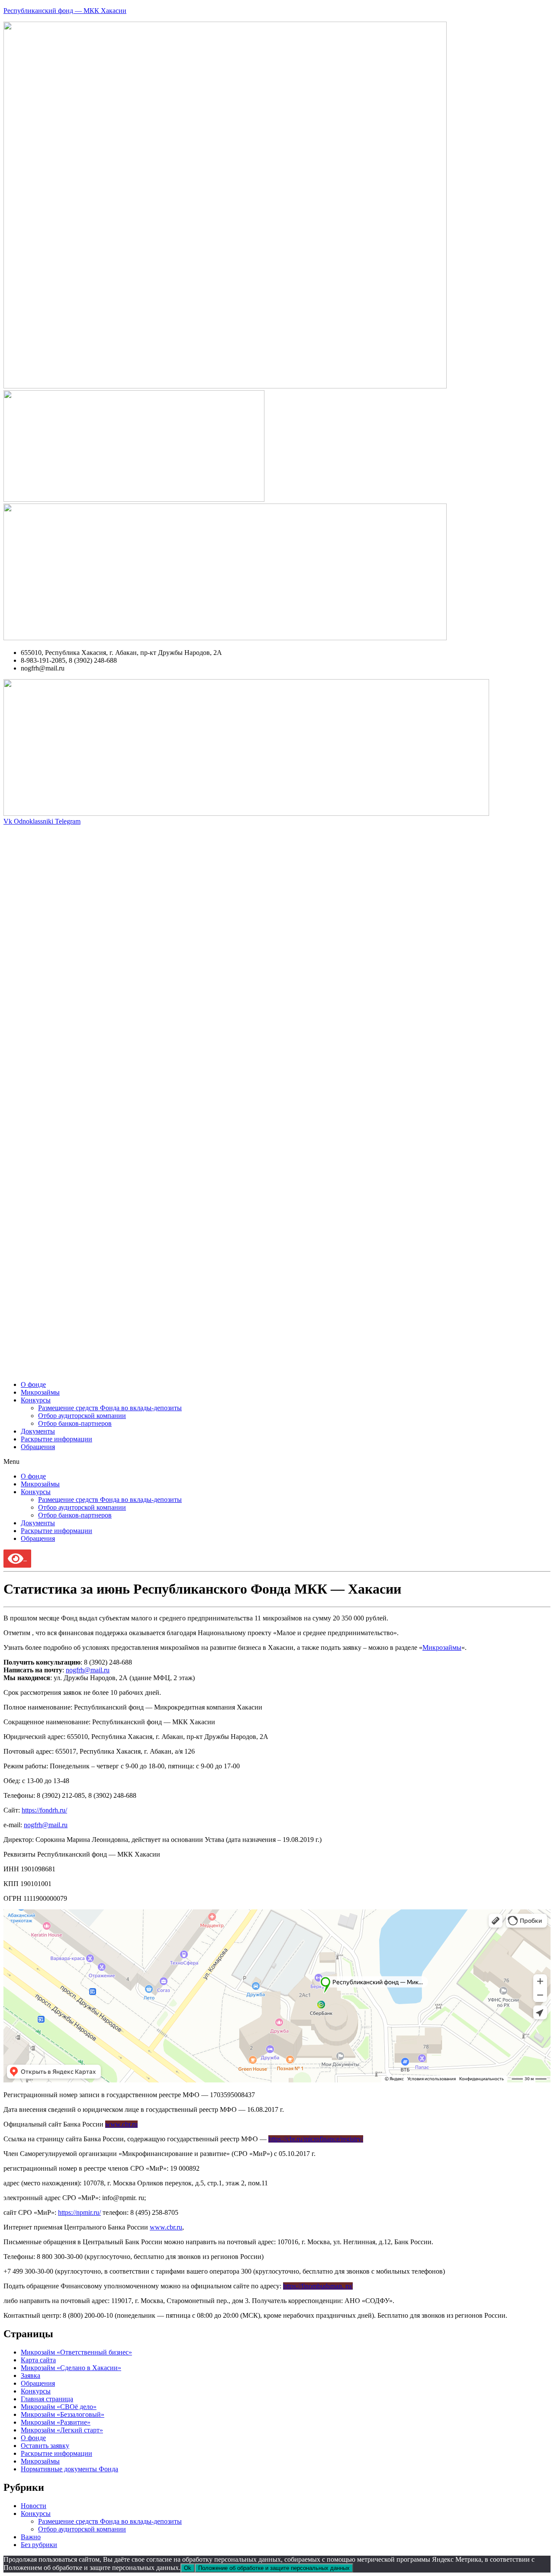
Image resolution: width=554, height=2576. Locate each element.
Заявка (31, 2376)
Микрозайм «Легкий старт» (62, 2430)
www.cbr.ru (121, 2124)
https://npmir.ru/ (79, 2212)
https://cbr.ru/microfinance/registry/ (316, 2139)
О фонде (33, 1384)
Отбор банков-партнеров (75, 1423)
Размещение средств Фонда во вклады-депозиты (110, 1408)
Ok (188, 2568)
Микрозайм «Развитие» (56, 2422)
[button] (277, 1462)
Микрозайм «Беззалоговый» (63, 2414)
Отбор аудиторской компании (82, 1416)
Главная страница (47, 2399)
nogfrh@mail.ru (88, 1670)
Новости (34, 2506)
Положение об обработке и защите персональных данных (274, 2568)
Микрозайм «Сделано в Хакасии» (71, 2368)
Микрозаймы (40, 1392)
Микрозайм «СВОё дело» (59, 2407)
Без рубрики (39, 2545)
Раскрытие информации (56, 1439)
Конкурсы (36, 1400)
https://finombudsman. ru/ (318, 2286)
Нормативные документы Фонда (69, 2469)
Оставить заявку (45, 2446)
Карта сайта (38, 2360)
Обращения (38, 1447)
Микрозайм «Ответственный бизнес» (76, 2352)
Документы (38, 1431)
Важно (31, 2537)
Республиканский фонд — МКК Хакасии (65, 11)
